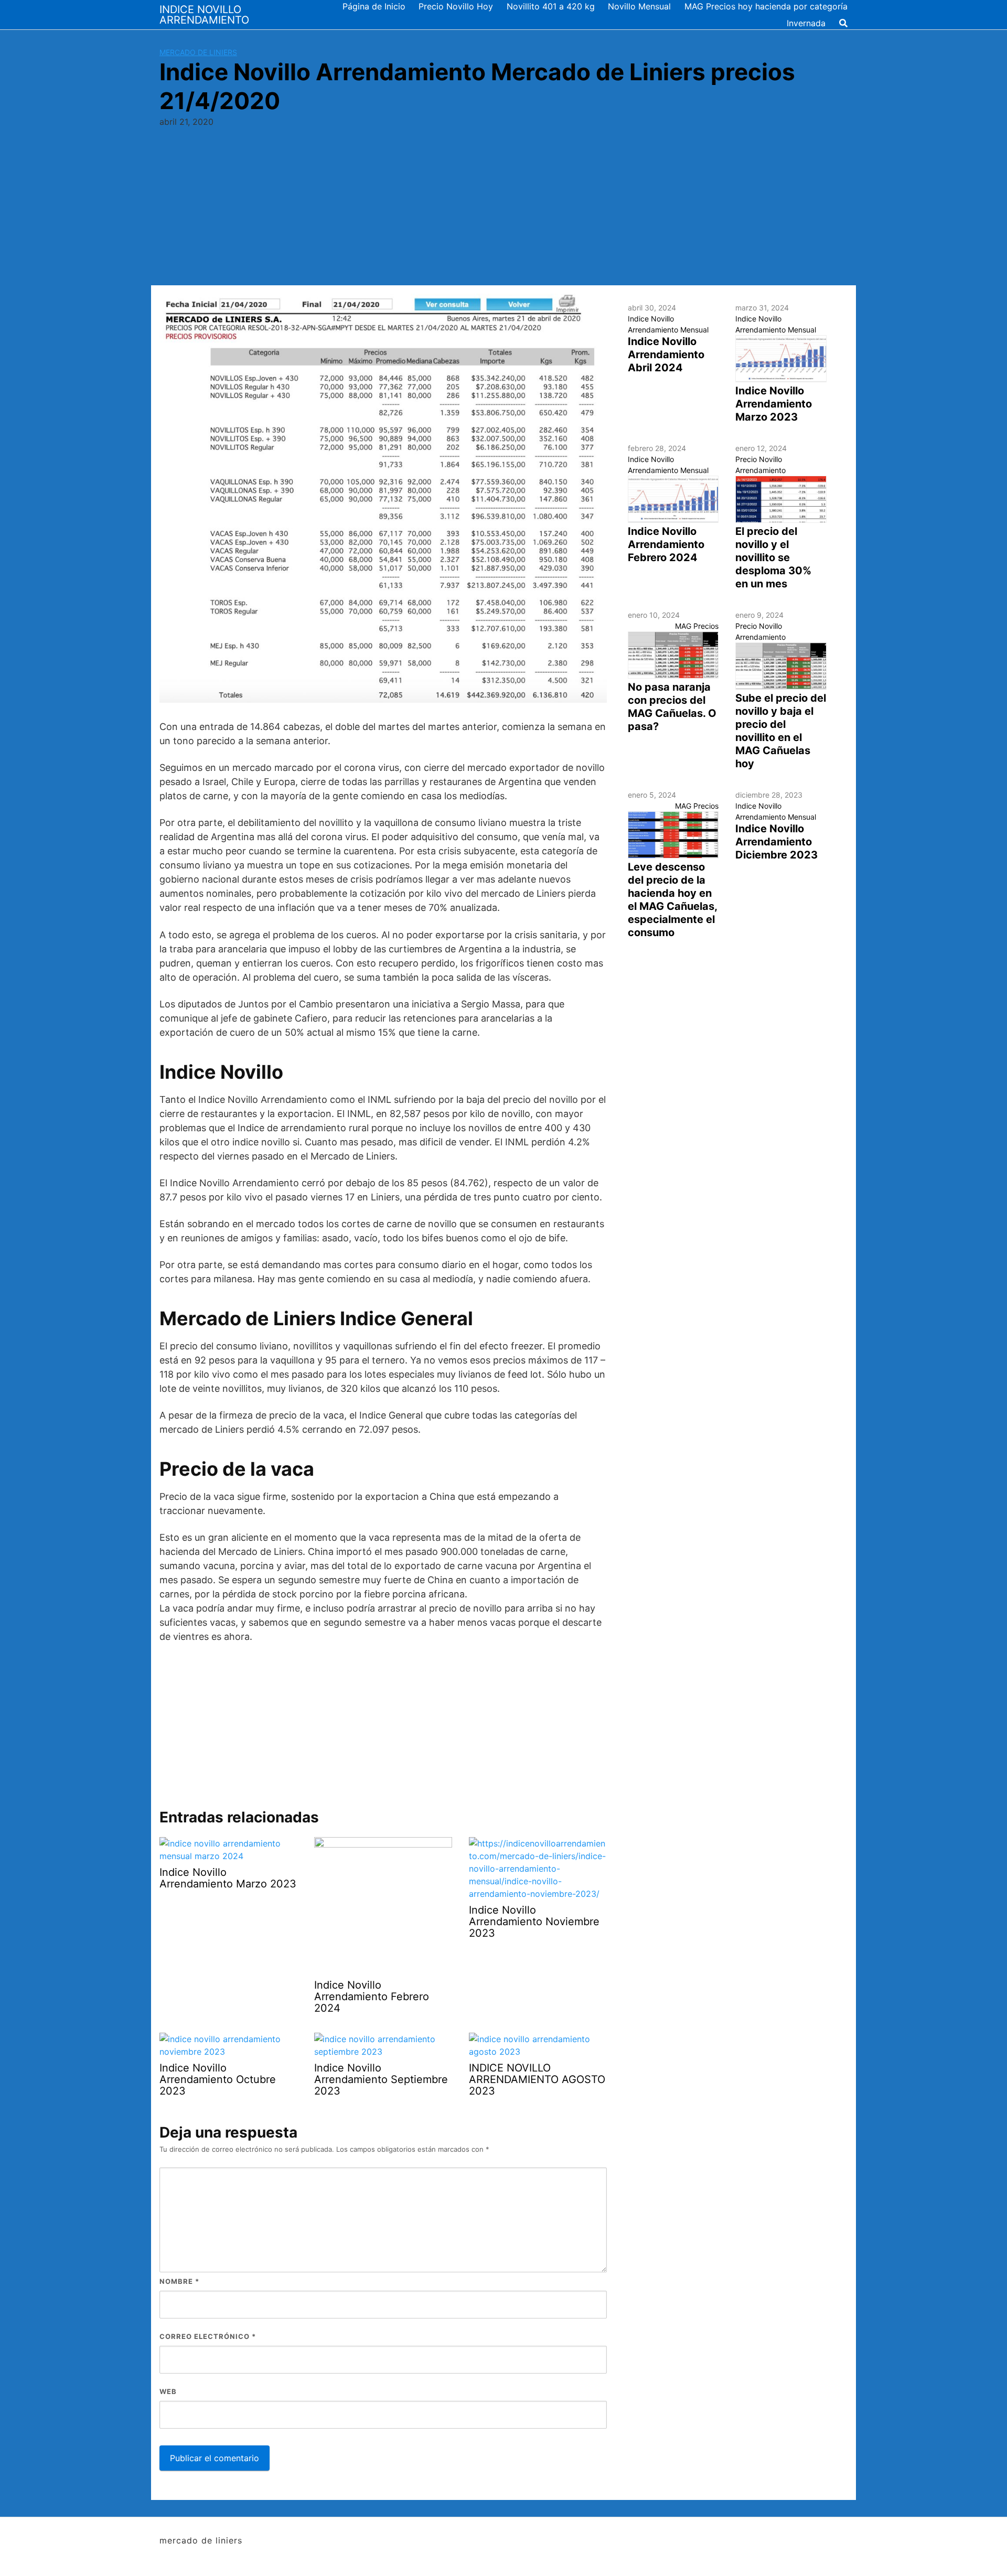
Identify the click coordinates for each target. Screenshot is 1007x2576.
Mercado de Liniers (198, 52)
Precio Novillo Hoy (456, 6)
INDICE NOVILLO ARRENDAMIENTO (204, 15)
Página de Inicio (374, 6)
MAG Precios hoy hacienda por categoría (766, 6)
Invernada (806, 23)
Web (168, 2391)
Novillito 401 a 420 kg (551, 6)
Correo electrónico (208, 2336)
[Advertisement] (504, 207)
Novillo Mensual (639, 6)
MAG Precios (697, 626)
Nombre (179, 2281)
